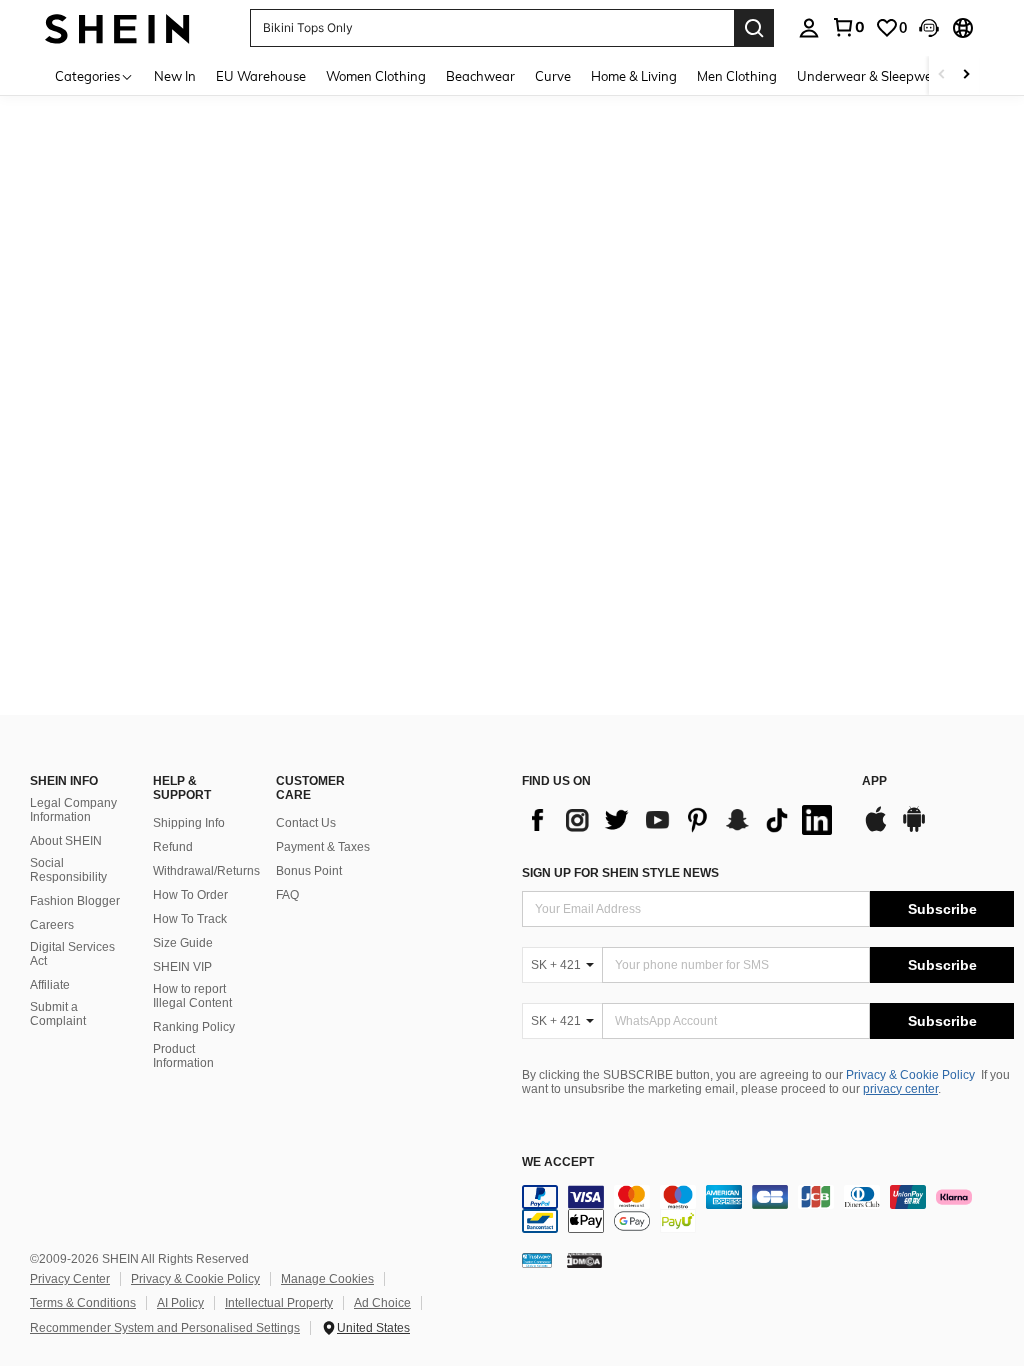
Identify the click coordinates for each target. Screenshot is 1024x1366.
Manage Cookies (327, 1279)
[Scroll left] (942, 75)
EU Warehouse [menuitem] (261, 76)
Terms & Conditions (83, 1303)
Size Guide (183, 943)
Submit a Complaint (58, 1014)
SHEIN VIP (182, 967)
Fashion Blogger (75, 901)
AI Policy (180, 1303)
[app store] (876, 829)
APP (874, 781)
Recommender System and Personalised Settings (165, 1328)
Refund (173, 847)
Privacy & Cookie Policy (910, 1075)
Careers (52, 925)
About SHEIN (66, 841)
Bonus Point (309, 871)
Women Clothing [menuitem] (376, 76)
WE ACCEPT (558, 1162)
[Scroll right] (966, 75)
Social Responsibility (68, 870)
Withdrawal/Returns (206, 871)
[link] (848, 27)
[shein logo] (117, 27)
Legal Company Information (73, 810)
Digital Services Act (72, 954)
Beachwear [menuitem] (480, 76)
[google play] (914, 829)
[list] (682, 820)
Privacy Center (70, 1279)
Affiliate (50, 985)
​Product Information (183, 1056)
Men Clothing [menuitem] (737, 76)
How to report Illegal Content (192, 996)
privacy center (900, 1089)
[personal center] (809, 28)
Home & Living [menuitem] (634, 76)
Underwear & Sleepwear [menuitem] (871, 76)
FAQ (287, 895)
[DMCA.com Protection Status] (584, 1260)
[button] (929, 28)
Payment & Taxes (323, 847)
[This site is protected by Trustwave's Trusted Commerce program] (537, 1260)
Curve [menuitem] (553, 76)
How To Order (190, 895)
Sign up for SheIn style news (620, 873)
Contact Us (306, 823)
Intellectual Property (279, 1303)
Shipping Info (189, 823)
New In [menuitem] (175, 76)
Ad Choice (382, 1303)
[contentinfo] (768, 1209)
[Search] (754, 28)
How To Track (190, 919)
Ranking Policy (194, 1027)
